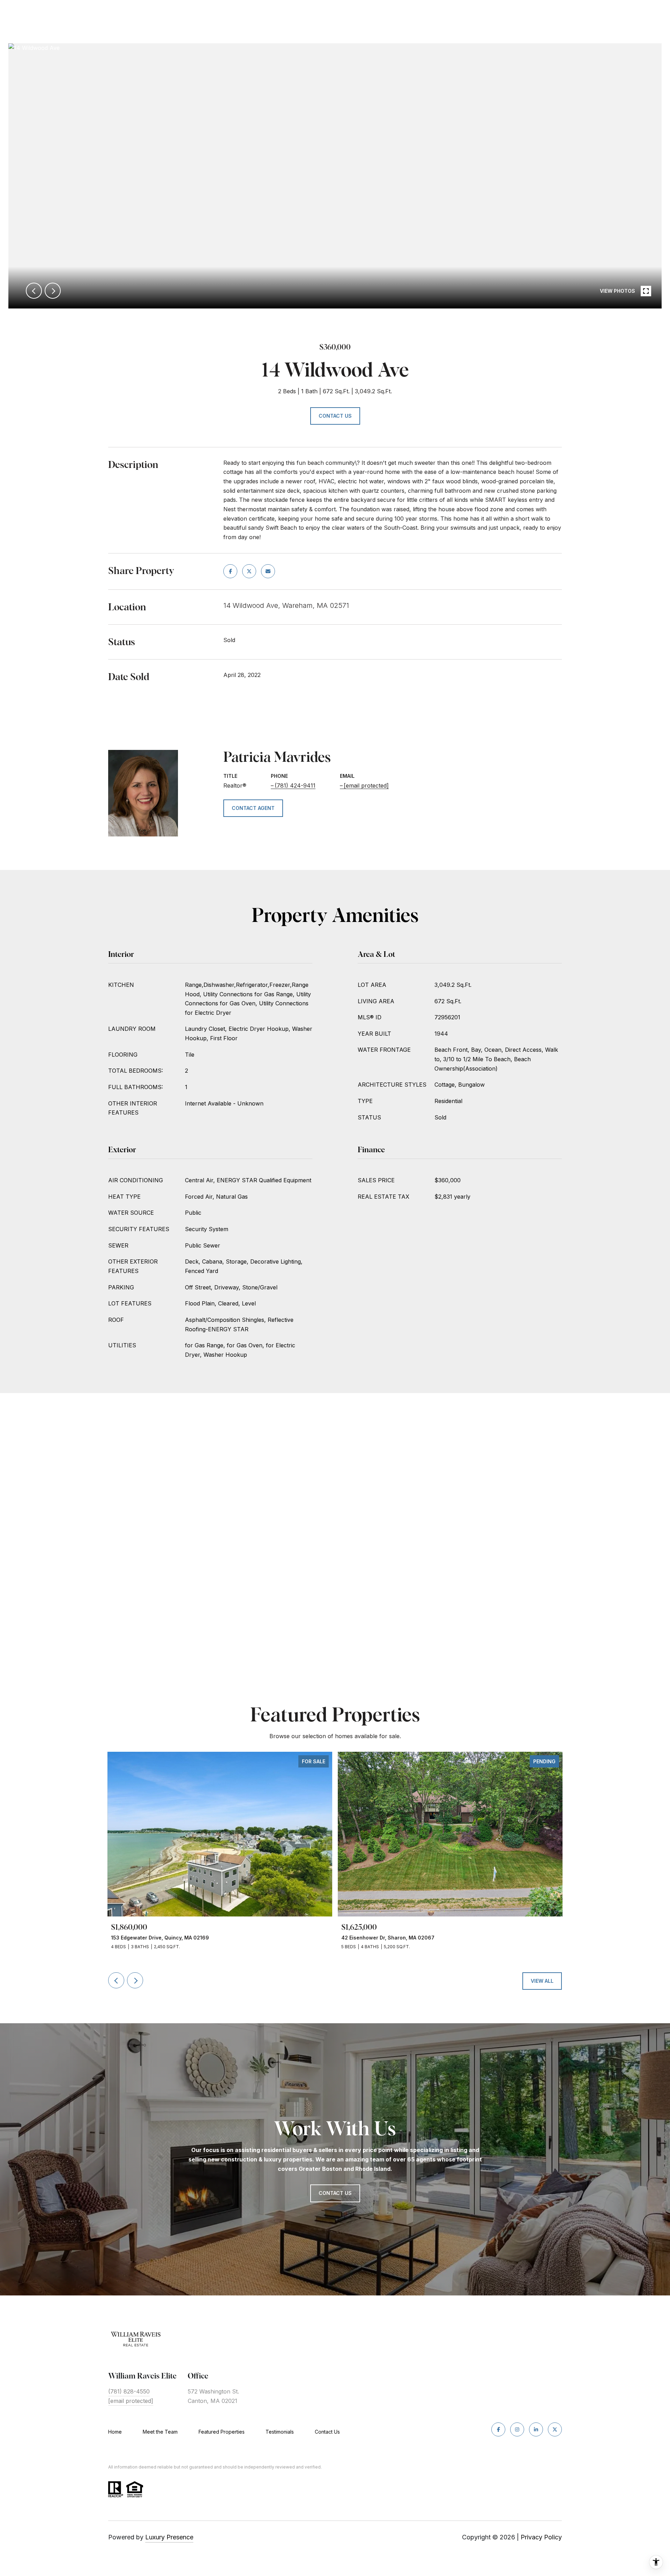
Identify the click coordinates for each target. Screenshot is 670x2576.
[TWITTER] (555, 2429)
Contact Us (327, 2432)
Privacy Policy (541, 2537)
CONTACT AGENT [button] (253, 808)
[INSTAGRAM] (517, 2429)
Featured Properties (222, 2432)
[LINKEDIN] (536, 2429)
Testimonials (280, 2432)
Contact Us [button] (335, 416)
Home (115, 2432)
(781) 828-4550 (129, 2391)
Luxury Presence (169, 2537)
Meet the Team (160, 2432)
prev (34, 291)
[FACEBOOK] (498, 2429)
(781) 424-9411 (295, 786)
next (53, 291)
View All (542, 1981)
